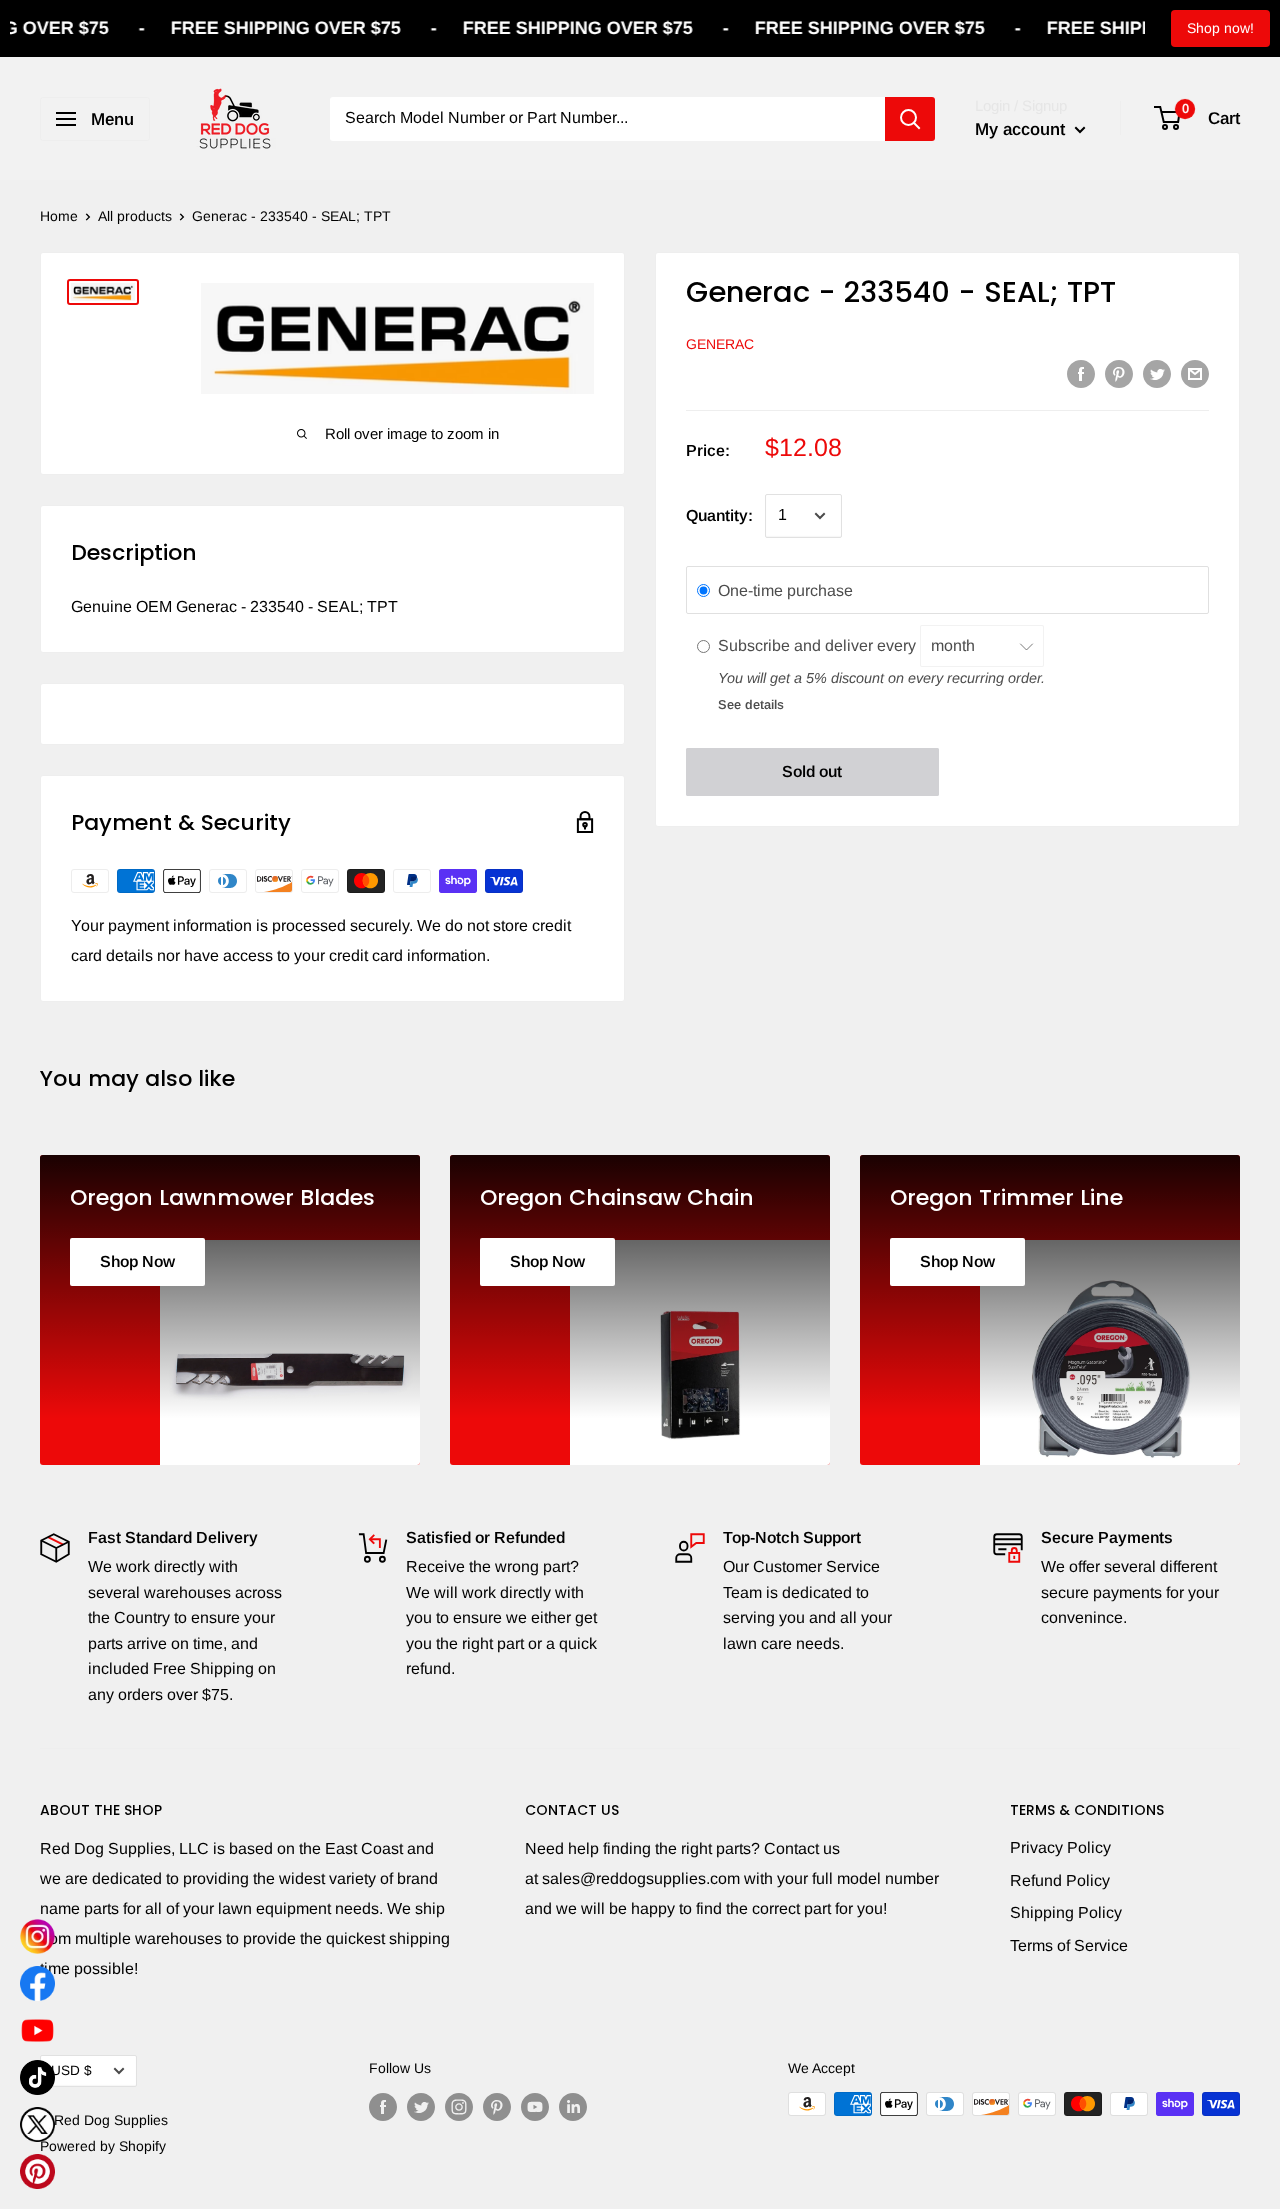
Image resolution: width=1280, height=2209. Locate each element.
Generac (720, 344)
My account (1022, 129)
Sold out (812, 771)
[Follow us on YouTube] (535, 2106)
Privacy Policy (1060, 1847)
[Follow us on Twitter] (421, 2106)
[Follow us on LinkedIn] (573, 2106)
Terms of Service (1069, 1945)
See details (751, 704)
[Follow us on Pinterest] (497, 2106)
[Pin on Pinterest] (1119, 373)
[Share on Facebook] (1081, 373)
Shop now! (1220, 28)
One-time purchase (785, 590)
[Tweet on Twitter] (1157, 373)
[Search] (910, 119)
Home (59, 216)
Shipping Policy (1066, 1912)
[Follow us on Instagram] (459, 2106)
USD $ (71, 2070)
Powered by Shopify (103, 2146)
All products (135, 216)
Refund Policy (1060, 1880)
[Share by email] (1195, 373)
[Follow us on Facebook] (383, 2106)
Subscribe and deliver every (819, 645)
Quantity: (719, 515)
